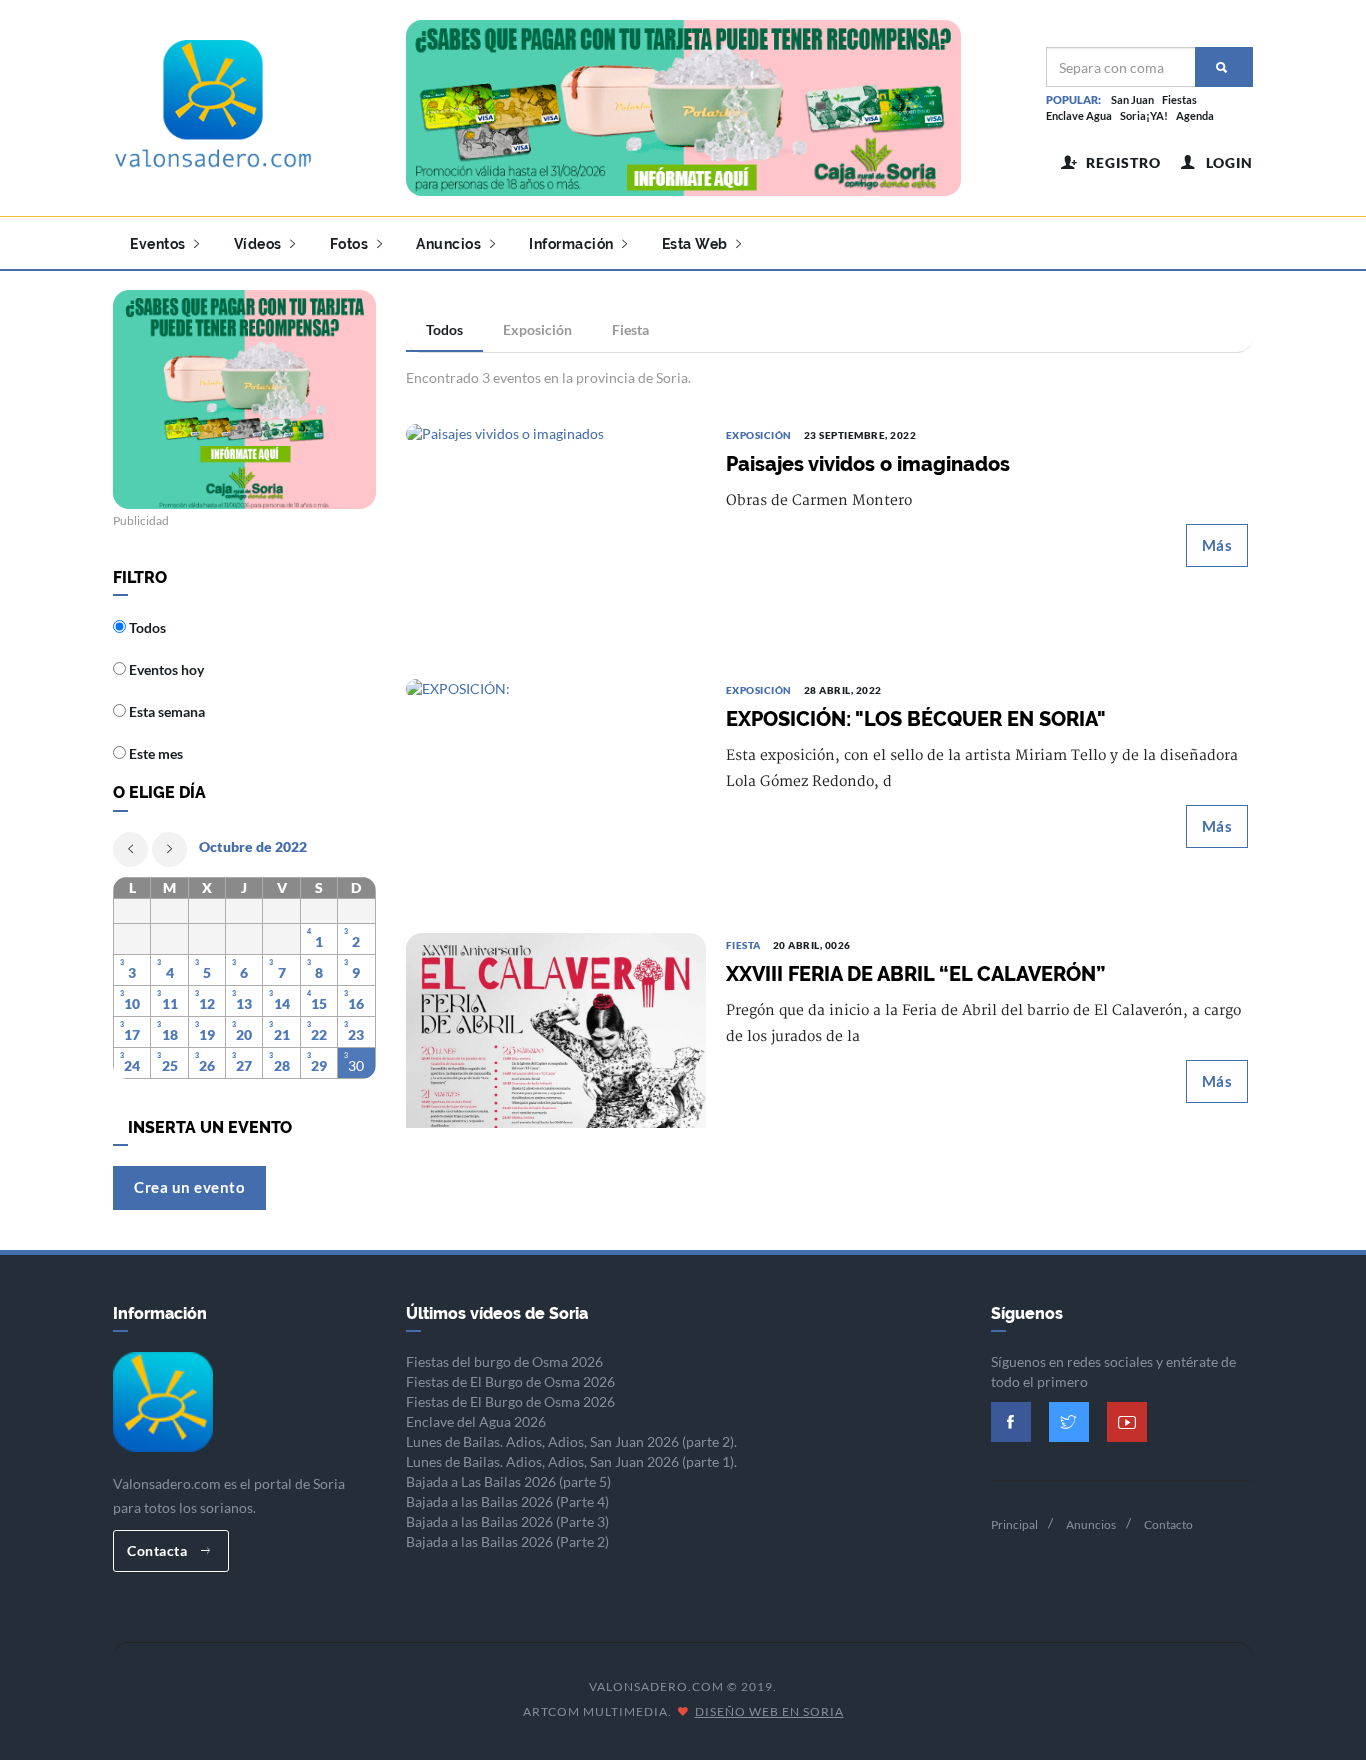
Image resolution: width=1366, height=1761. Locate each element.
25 (170, 1065)
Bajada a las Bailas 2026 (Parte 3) (507, 1521)
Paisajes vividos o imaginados (868, 464)
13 (244, 1003)
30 (356, 1065)
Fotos (351, 244)
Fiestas (1179, 99)
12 (207, 1003)
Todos (444, 329)
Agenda (1195, 115)
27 (244, 1065)
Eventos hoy (165, 669)
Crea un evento (189, 1187)
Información (573, 244)
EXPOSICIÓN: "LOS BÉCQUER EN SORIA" (916, 719)
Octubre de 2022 (253, 846)
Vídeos (260, 244)
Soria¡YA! (1144, 115)
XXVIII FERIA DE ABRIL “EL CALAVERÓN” (915, 974)
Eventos (159, 244)
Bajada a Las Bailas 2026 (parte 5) (508, 1481)
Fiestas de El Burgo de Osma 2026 (510, 1381)
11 (170, 1003)
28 (282, 1065)
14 (282, 1003)
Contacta (159, 1550)
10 (132, 1003)
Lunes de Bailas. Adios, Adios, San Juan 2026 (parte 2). (571, 1441)
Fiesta (630, 329)
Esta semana (165, 711)
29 (319, 1065)
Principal (1014, 1524)
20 (244, 1034)
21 (282, 1034)
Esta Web (697, 244)
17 (132, 1034)
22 (319, 1034)
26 (207, 1065)
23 (356, 1034)
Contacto (1168, 1524)
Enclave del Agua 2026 (476, 1421)
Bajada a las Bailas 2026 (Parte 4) (507, 1501)
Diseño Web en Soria (769, 1711)
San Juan (1132, 99)
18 (170, 1034)
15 (319, 1003)
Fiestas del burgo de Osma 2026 (504, 1361)
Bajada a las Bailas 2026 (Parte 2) (507, 1541)
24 (132, 1065)
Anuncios (450, 244)
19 (207, 1034)
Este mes (154, 753)
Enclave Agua (1079, 115)
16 (356, 1003)
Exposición (537, 329)
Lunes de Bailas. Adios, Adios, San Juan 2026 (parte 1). (571, 1461)
